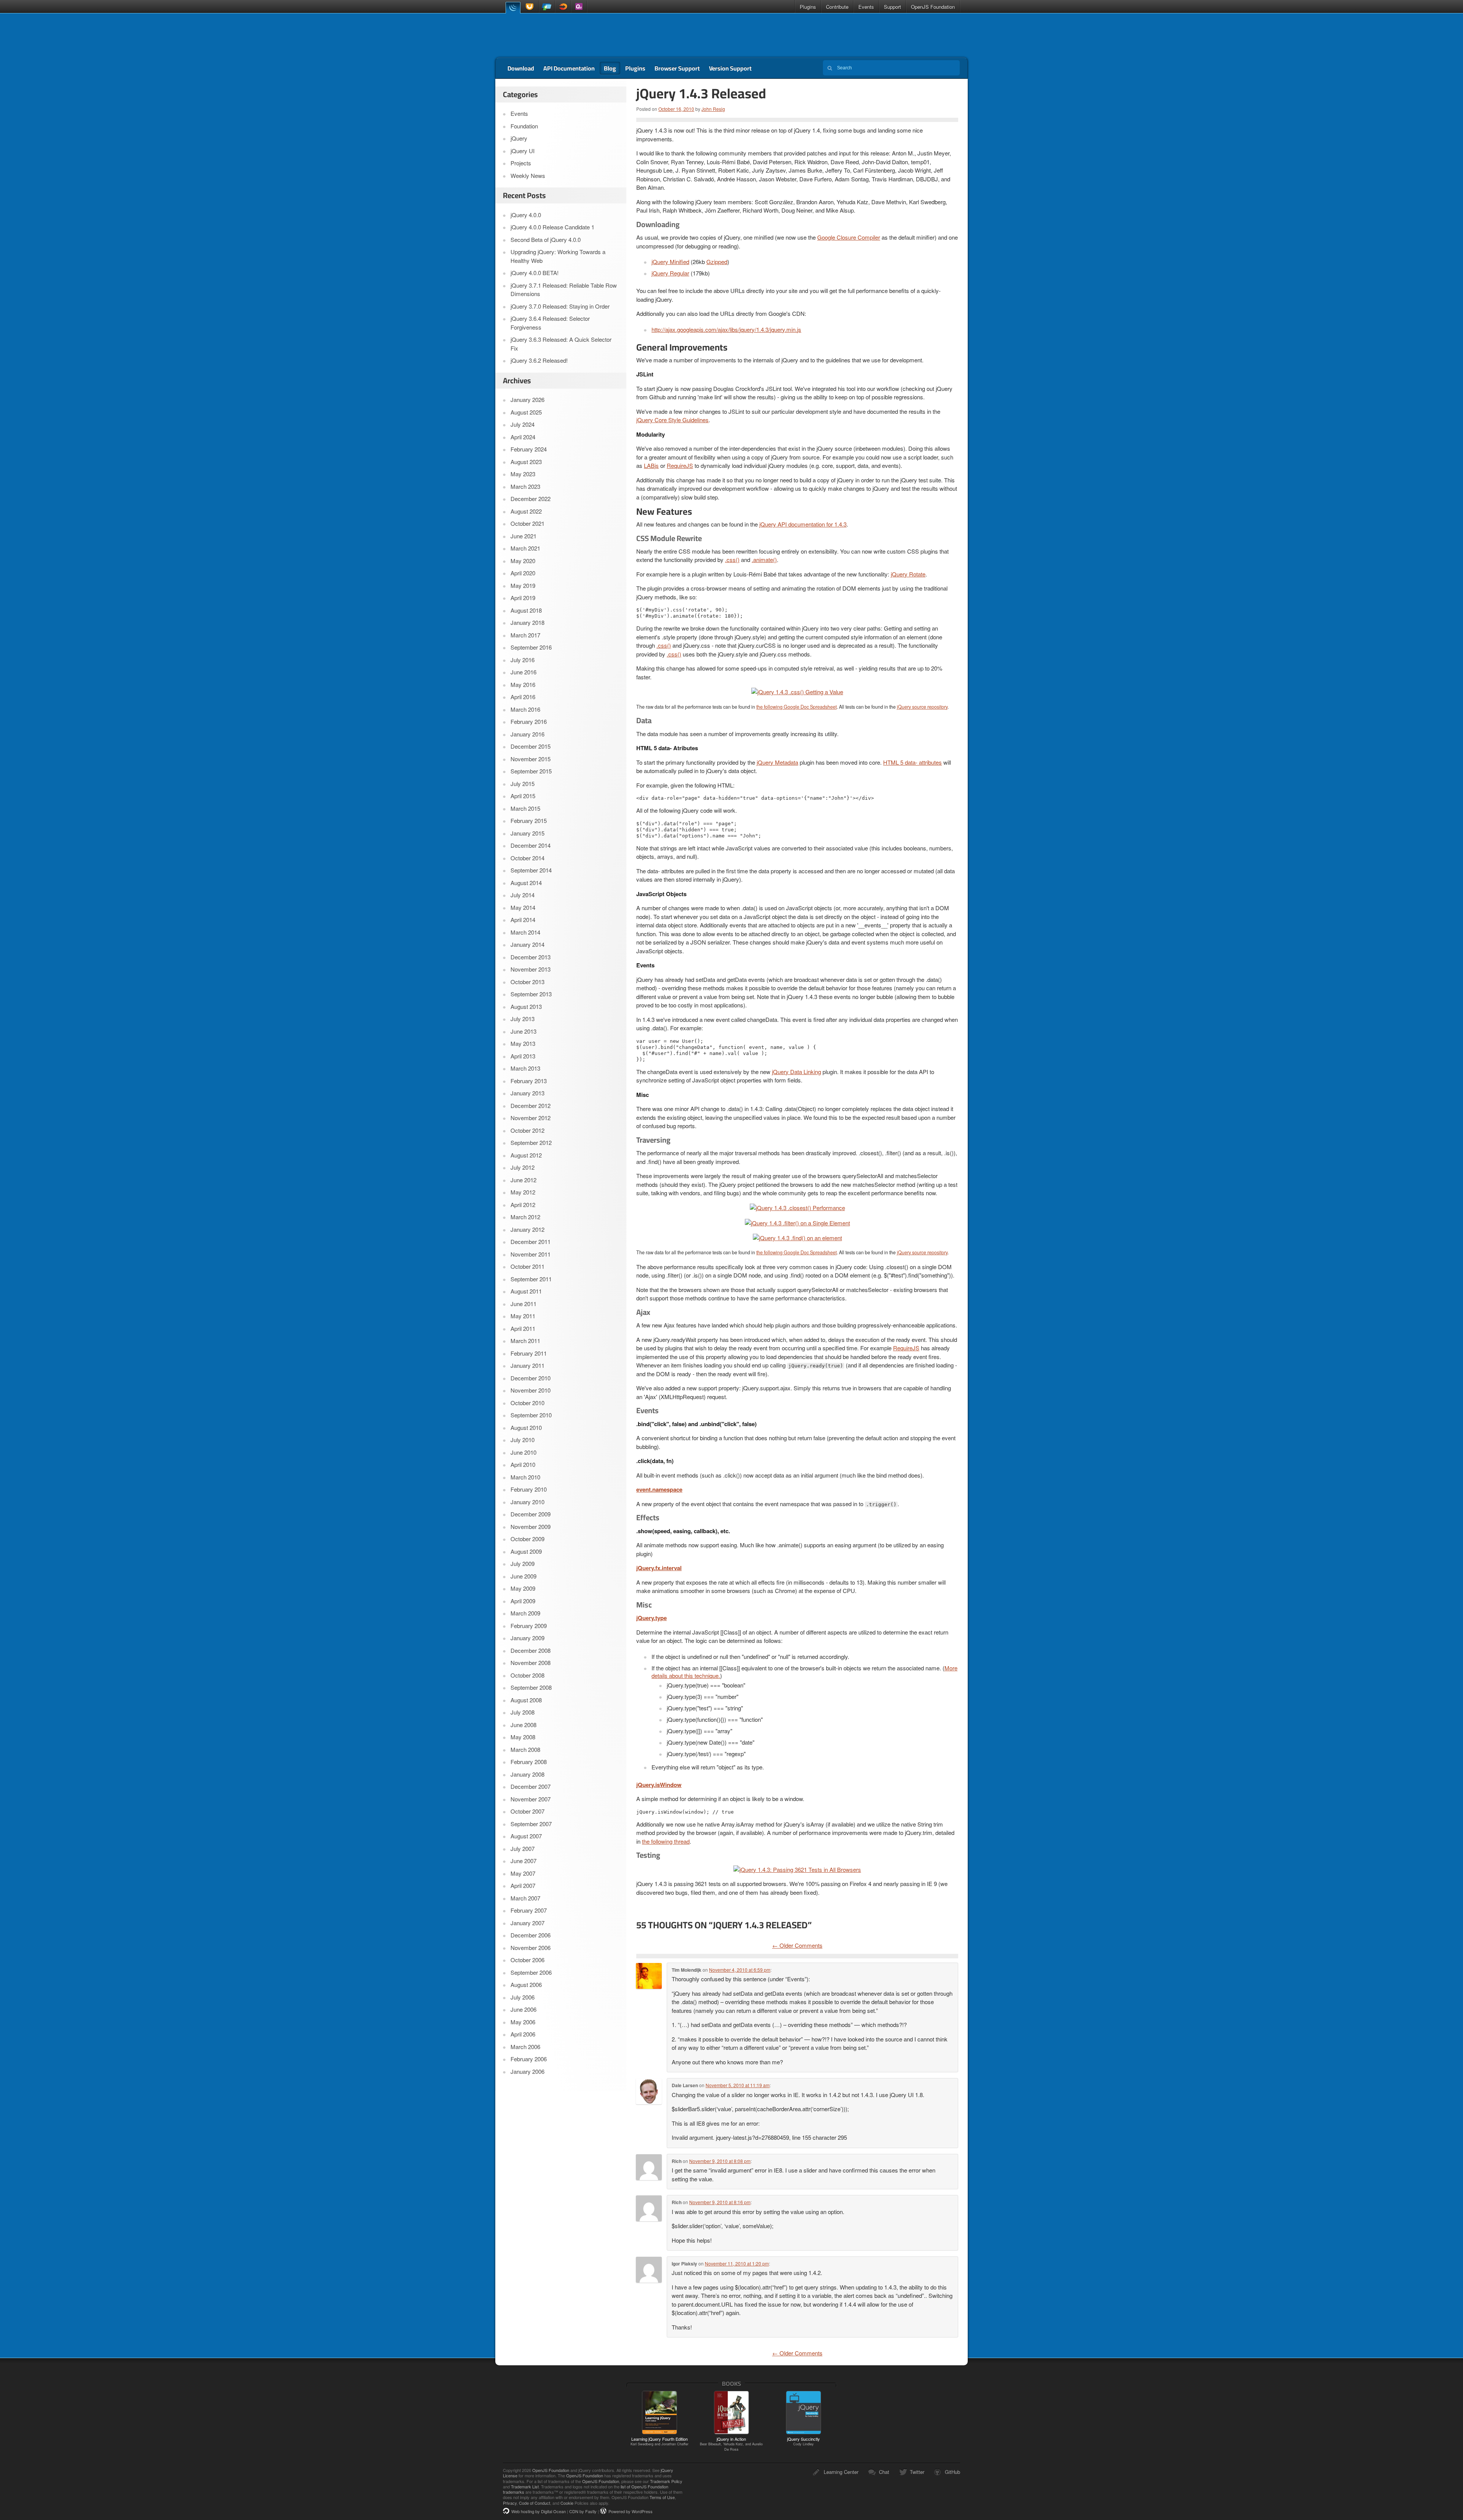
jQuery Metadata (777, 762)
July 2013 (523, 1019)
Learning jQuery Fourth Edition (659, 2441)
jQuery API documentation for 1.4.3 (803, 524)
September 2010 (531, 1415)
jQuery (513, 7)
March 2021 (525, 548)
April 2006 (523, 2034)
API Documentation (569, 68)
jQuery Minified (670, 262)
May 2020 (523, 561)
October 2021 (527, 523)
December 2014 (531, 845)
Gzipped (717, 262)
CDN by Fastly (583, 2511)
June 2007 (523, 1861)
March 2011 (525, 1341)
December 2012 (531, 1106)
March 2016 (525, 709)
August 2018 (526, 610)
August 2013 (526, 1006)
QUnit (579, 7)
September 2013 (531, 994)
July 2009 (523, 1563)
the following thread (666, 1841)
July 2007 (523, 1848)
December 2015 (531, 746)
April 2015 (523, 796)
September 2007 (531, 1824)
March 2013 (525, 1068)
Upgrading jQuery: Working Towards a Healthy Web (558, 256)
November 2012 (531, 1118)
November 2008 (531, 1663)
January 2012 (527, 1229)
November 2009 (531, 1527)
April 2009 (523, 1601)
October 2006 (527, 1960)
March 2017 (525, 635)
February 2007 (529, 1910)
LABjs (651, 465)
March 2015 (525, 808)
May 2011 (523, 1316)
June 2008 (523, 1725)
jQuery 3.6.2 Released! (539, 360)
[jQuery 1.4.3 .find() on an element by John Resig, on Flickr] (797, 1237)
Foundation (524, 126)
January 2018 (527, 622)
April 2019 (523, 598)
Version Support (730, 68)
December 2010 (531, 1378)
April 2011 (523, 1328)
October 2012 (527, 1130)
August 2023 (526, 462)
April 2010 (523, 1464)
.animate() (764, 560)
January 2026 (527, 399)
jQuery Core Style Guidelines (672, 420)
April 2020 (523, 573)
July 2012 (523, 1167)
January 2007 (527, 1923)
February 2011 (529, 1353)
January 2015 (527, 833)
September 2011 (531, 1279)
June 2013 (523, 1031)
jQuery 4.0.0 (526, 215)
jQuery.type (651, 1618)
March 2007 (525, 1898)
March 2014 (525, 932)
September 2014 (531, 870)
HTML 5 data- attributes (912, 762)
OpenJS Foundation (933, 7)
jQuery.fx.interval (659, 1568)
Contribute (837, 7)
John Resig (713, 109)
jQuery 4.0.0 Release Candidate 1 (552, 227)
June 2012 (523, 1180)
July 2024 (523, 424)
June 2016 (523, 672)
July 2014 (523, 895)
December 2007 (531, 1786)
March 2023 (525, 486)
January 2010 (527, 1502)
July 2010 (523, 1440)
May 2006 (523, 2022)
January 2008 (527, 1774)
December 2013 (531, 957)
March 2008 (525, 1749)
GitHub (952, 2472)
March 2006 (525, 2047)
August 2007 (526, 1836)
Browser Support (677, 68)
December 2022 (531, 499)
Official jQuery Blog (549, 35)
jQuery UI (531, 7)
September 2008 (531, 1687)
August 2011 (526, 1291)
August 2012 (526, 1155)
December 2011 (531, 1242)
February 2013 (529, 1081)
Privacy (510, 2503)
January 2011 (527, 1365)
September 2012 (531, 1142)
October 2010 (527, 1403)
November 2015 (531, 759)
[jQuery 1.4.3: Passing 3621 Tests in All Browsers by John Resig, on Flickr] (797, 1869)
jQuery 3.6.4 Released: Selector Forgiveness (550, 323)
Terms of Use (662, 2497)
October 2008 (527, 1675)
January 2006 (527, 2071)
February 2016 (529, 721)
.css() (732, 560)
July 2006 (523, 1997)
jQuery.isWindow (659, 1785)
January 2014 (527, 944)
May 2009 (523, 1588)
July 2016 (523, 660)
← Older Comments (797, 1945)
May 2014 (523, 907)
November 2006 (531, 1948)
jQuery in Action (731, 2444)
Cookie (567, 2503)
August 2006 (526, 1984)
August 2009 (526, 1551)
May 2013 (523, 1043)
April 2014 (523, 920)
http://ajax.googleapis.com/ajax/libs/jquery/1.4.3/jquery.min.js (726, 329)
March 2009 (525, 1613)
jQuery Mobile (547, 7)
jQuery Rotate (908, 574)
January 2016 (527, 734)
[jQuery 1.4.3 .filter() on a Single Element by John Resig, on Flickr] (797, 1222)
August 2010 (526, 1427)
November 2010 (531, 1390)
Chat (884, 2472)
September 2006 (531, 1972)
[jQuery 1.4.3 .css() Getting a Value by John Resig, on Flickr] (797, 691)
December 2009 (531, 1514)
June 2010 (523, 1452)
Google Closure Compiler (849, 237)
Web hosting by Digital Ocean (539, 2511)
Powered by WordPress (631, 2511)
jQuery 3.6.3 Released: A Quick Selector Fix (561, 344)
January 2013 (527, 1093)
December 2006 (531, 1935)
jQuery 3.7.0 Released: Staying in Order (560, 306)
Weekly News (528, 175)
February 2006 (529, 2059)
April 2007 (523, 1885)
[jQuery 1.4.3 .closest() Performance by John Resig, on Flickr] (797, 1207)
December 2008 (531, 1650)
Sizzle (563, 7)
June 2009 (523, 1576)
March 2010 (525, 1477)
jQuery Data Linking (796, 1072)
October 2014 (527, 858)
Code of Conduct (535, 2503)
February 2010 (529, 1489)
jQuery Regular (670, 273)
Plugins (808, 7)
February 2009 (529, 1626)
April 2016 (523, 697)
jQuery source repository (922, 707)
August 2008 (526, 1700)
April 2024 (523, 437)
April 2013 (523, 1056)
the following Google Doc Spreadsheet (796, 707)
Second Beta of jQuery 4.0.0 (546, 239)
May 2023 (523, 474)
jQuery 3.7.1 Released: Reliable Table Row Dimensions (564, 290)
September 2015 (531, 771)
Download (521, 68)
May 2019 (523, 585)
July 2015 (523, 784)
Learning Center (841, 2472)
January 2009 (527, 1638)
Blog (610, 68)
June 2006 (523, 2009)
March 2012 (525, 1217)
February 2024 (529, 449)
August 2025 (526, 412)
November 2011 (531, 1254)
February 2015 (529, 821)
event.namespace (659, 1489)
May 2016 (523, 684)
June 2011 (523, 1304)
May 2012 (523, 1192)
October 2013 (527, 982)
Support (892, 7)
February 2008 (529, 1762)
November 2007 (531, 1799)
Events (866, 7)
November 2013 (531, 969)
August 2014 (526, 883)
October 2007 (527, 1811)
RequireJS (680, 465)
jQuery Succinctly (804, 2441)
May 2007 (523, 1873)
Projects (521, 163)
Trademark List (525, 2486)
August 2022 (526, 511)
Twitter (917, 2472)
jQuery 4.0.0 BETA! (535, 273)
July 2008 (523, 1712)
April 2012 (523, 1205)
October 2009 (527, 1539)
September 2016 (531, 647)
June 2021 (523, 536)
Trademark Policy (666, 2481)
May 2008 (523, 1737)
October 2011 (527, 1266)
